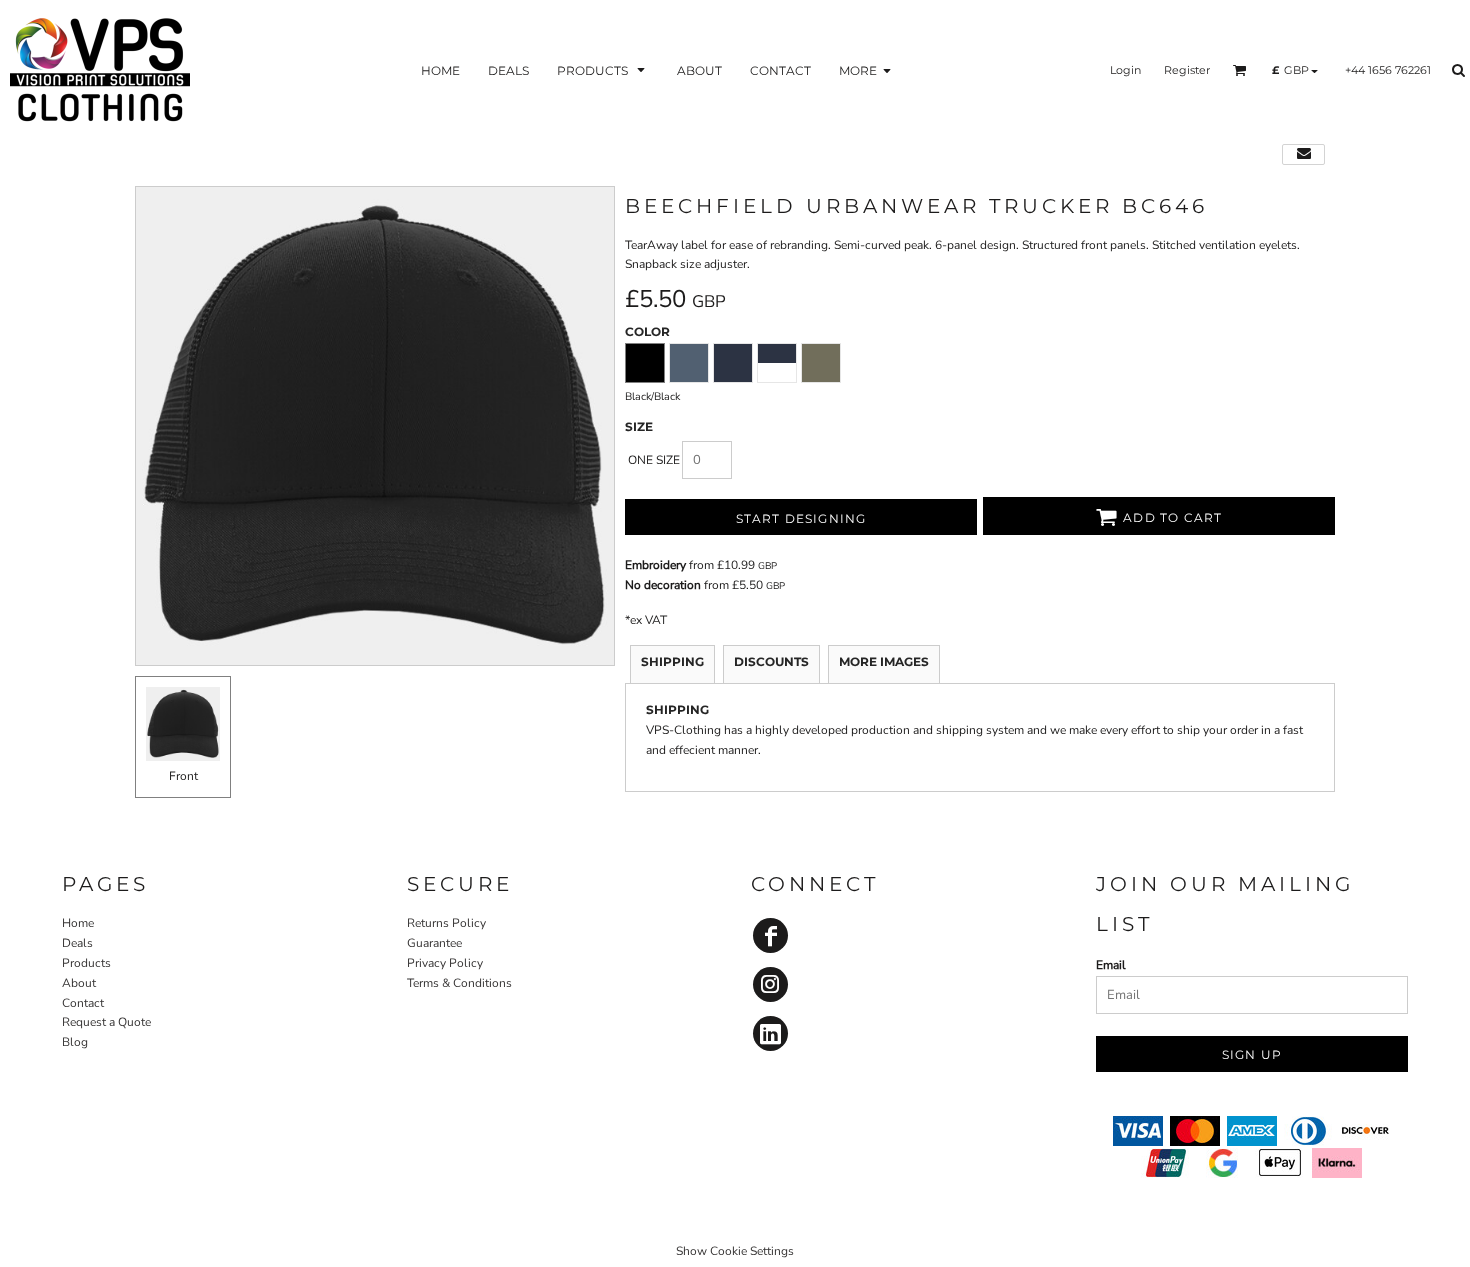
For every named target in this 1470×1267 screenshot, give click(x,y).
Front (183, 776)
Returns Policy (446, 923)
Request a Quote (106, 1022)
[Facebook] (770, 935)
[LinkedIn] (770, 1033)
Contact (83, 1003)
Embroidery (655, 565)
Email (1111, 965)
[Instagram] (770, 984)
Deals (77, 943)
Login (1125, 70)
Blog (75, 1042)
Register (1187, 70)
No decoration (663, 585)
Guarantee (434, 943)
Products (86, 963)
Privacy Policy (445, 963)
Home (78, 923)
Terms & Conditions (459, 983)
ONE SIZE (654, 460)
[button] (603, 70)
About (79, 983)
